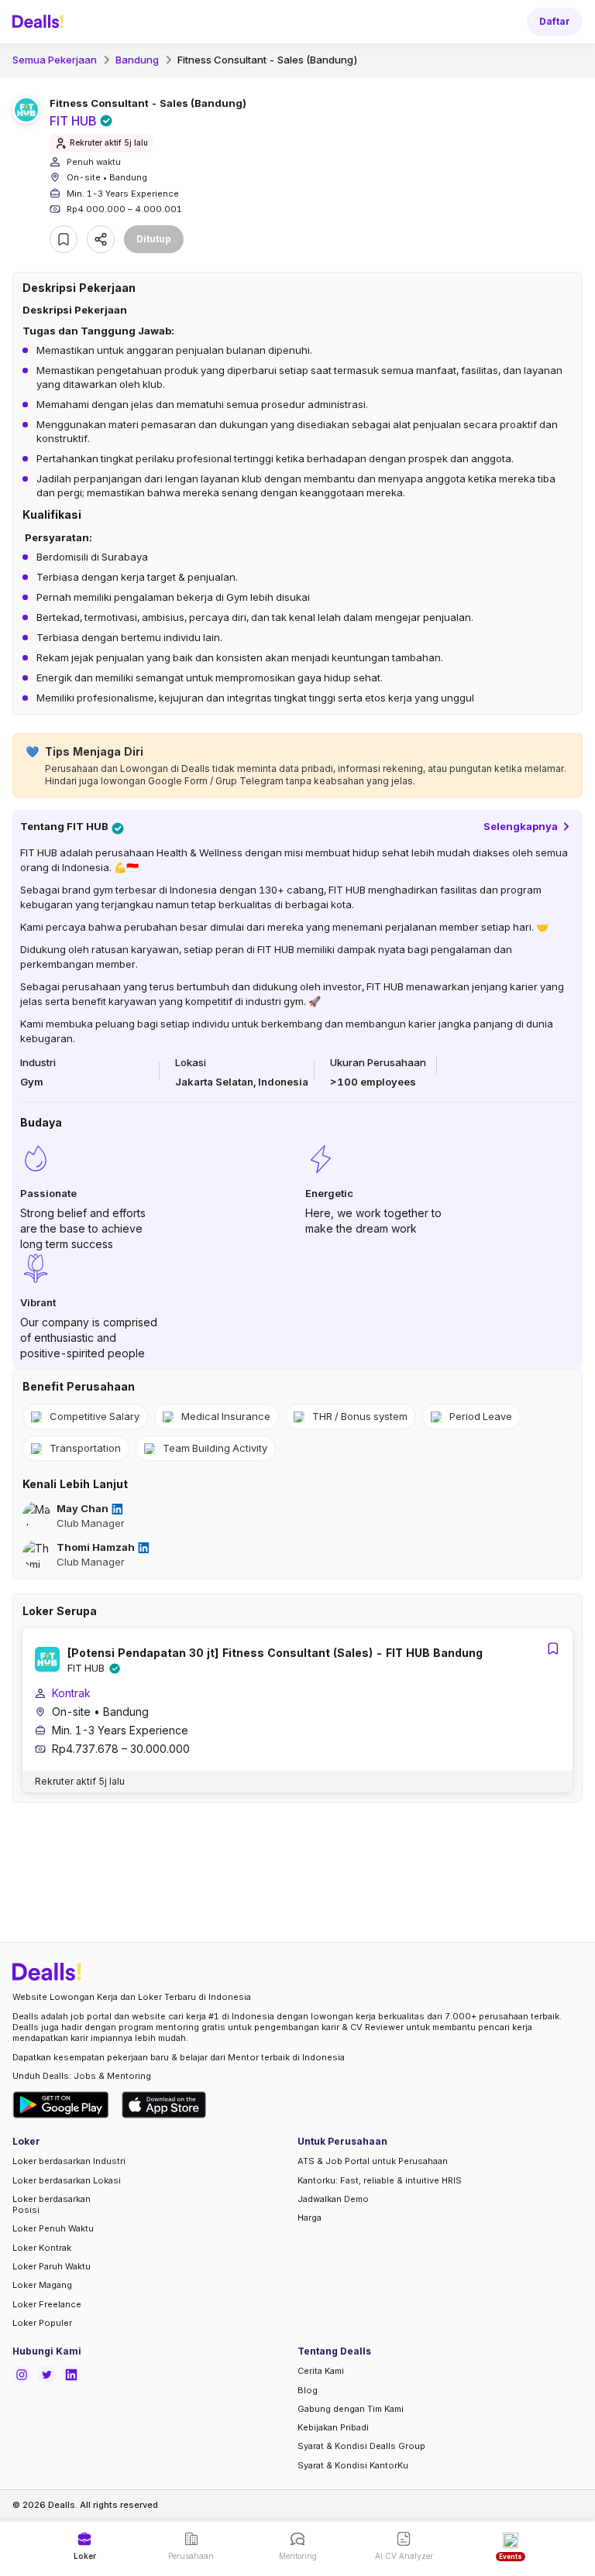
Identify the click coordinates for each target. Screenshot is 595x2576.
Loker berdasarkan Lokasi (67, 2180)
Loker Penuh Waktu (53, 2228)
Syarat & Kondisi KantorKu (353, 2465)
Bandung (137, 60)
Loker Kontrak (42, 2248)
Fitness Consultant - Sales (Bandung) (268, 60)
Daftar (555, 21)
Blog (308, 2390)
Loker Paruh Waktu (52, 2266)
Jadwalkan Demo (333, 2199)
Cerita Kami (321, 2371)
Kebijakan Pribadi (333, 2427)
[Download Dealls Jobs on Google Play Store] (61, 2105)
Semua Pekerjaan (55, 60)
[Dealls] (40, 22)
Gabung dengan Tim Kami (351, 2409)
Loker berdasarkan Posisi (52, 2204)
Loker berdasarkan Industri (69, 2161)
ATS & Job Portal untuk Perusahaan (373, 2161)
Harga (310, 2218)
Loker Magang (42, 2285)
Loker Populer (42, 2323)
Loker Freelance (47, 2304)
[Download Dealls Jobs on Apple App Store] (164, 2105)
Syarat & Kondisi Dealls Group (361, 2446)
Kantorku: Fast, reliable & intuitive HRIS (380, 2180)
